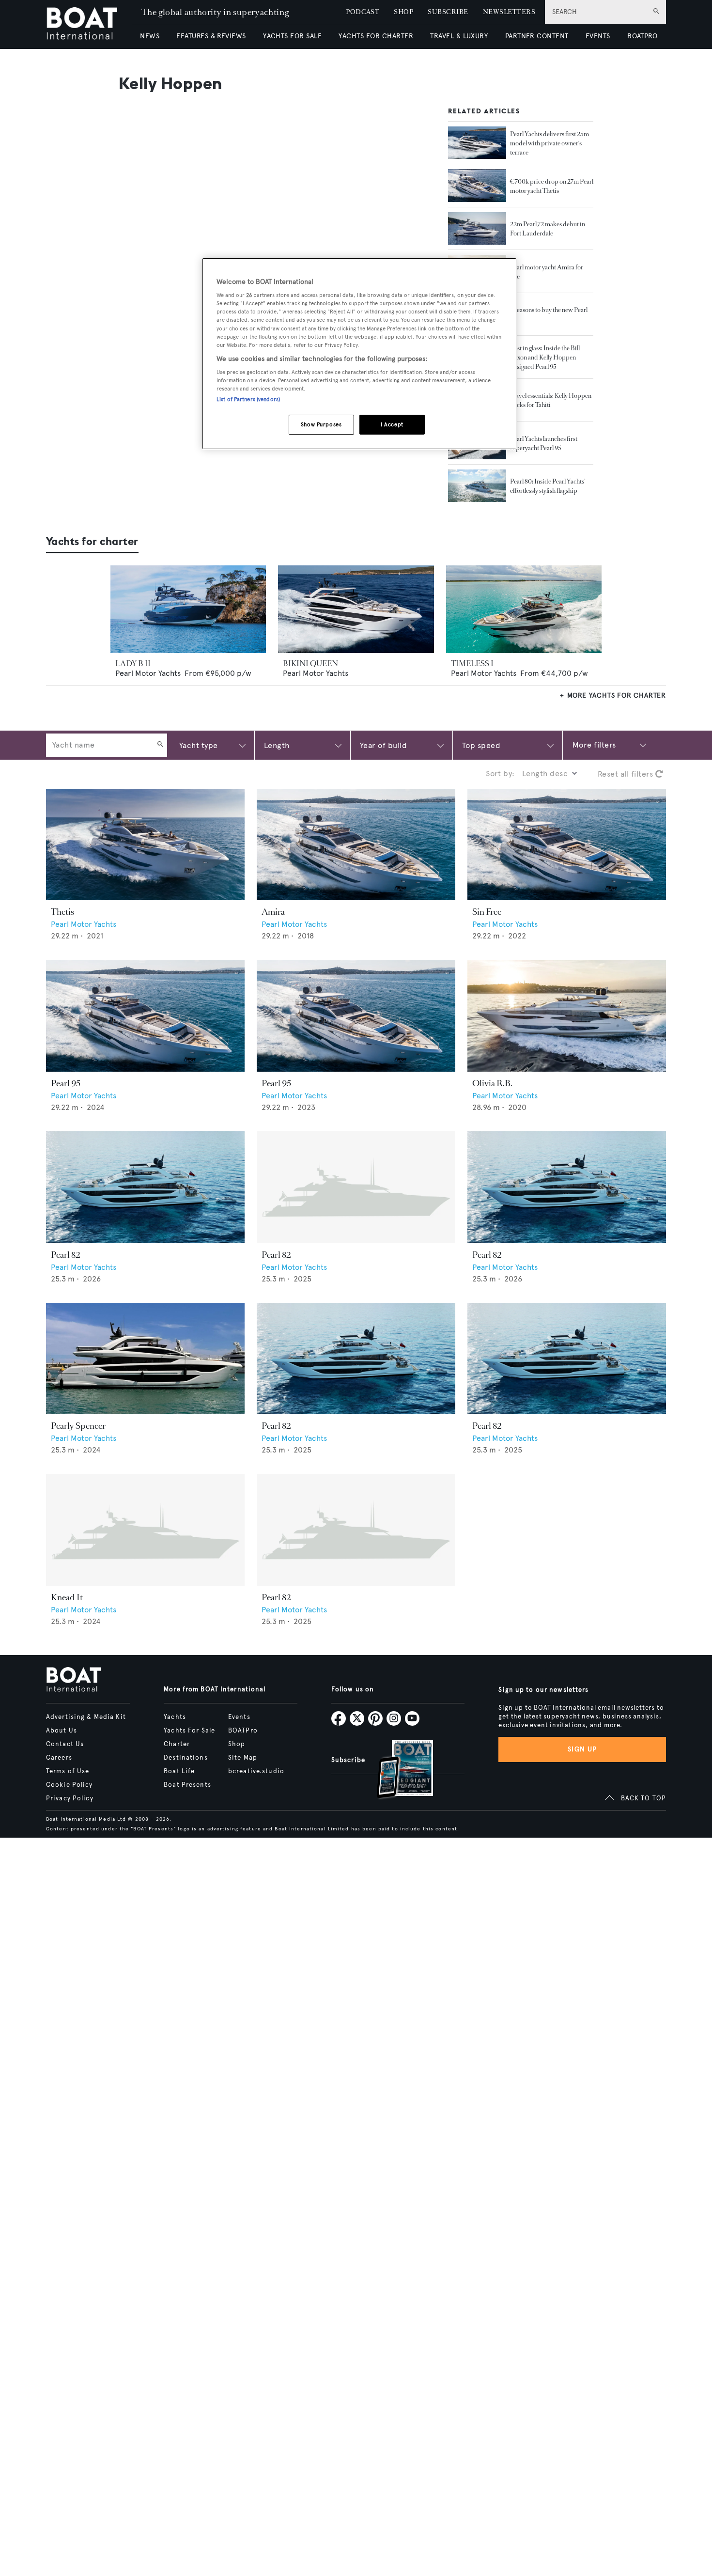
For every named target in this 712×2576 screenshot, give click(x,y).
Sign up (582, 1749)
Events (239, 1717)
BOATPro (243, 1731)
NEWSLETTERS (509, 12)
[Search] (160, 745)
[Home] (89, 24)
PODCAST (363, 12)
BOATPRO (642, 36)
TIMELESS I (472, 664)
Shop (237, 1744)
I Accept (392, 424)
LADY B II (133, 664)
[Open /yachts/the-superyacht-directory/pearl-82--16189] (567, 1187)
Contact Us (65, 1744)
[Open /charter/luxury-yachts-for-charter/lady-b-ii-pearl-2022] (188, 609)
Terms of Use (68, 1771)
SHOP (403, 12)
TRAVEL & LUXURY (459, 36)
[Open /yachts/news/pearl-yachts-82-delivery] (477, 143)
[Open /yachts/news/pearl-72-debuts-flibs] (477, 229)
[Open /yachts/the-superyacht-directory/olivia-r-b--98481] (567, 1016)
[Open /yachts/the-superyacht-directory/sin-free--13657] (567, 845)
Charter (177, 1744)
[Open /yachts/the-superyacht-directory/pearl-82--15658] (356, 1187)
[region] (359, 354)
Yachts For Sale (189, 1731)
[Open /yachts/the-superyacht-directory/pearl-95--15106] (145, 1016)
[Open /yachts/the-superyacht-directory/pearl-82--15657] (356, 1530)
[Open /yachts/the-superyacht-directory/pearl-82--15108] (356, 1359)
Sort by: (500, 773)
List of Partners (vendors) (248, 399)
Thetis (62, 912)
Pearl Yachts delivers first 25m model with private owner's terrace (549, 143)
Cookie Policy (70, 1785)
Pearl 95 (66, 1083)
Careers (59, 1758)
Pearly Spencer (78, 1426)
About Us (62, 1731)
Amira (273, 912)
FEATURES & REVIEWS (211, 36)
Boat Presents (187, 1785)
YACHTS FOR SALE (292, 36)
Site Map (243, 1758)
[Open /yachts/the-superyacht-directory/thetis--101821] (145, 845)
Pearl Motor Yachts (148, 673)
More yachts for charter (617, 695)
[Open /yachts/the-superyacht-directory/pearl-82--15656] (567, 1359)
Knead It (67, 1597)
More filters (594, 745)
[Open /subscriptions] (397, 1771)
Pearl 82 (65, 1255)
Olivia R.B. (492, 1083)
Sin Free (487, 912)
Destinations (186, 1758)
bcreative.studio (256, 1771)
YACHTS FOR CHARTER (376, 36)
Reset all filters (627, 774)
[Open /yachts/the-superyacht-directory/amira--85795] (356, 845)
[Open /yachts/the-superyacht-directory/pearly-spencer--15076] (145, 1359)
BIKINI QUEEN (310, 664)
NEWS (150, 36)
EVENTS (598, 36)
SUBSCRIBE (448, 12)
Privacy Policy (70, 1798)
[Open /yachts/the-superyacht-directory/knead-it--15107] (145, 1530)
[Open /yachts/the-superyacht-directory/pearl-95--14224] (356, 1016)
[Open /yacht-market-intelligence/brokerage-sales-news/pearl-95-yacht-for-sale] (477, 186)
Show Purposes (321, 424)
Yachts (175, 1717)
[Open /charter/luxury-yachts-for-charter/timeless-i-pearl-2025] (524, 609)
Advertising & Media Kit (86, 1717)
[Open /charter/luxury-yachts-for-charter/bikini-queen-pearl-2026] (356, 609)
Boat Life (179, 1771)
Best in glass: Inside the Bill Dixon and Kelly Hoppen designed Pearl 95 (545, 357)
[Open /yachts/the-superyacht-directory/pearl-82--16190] (145, 1187)
